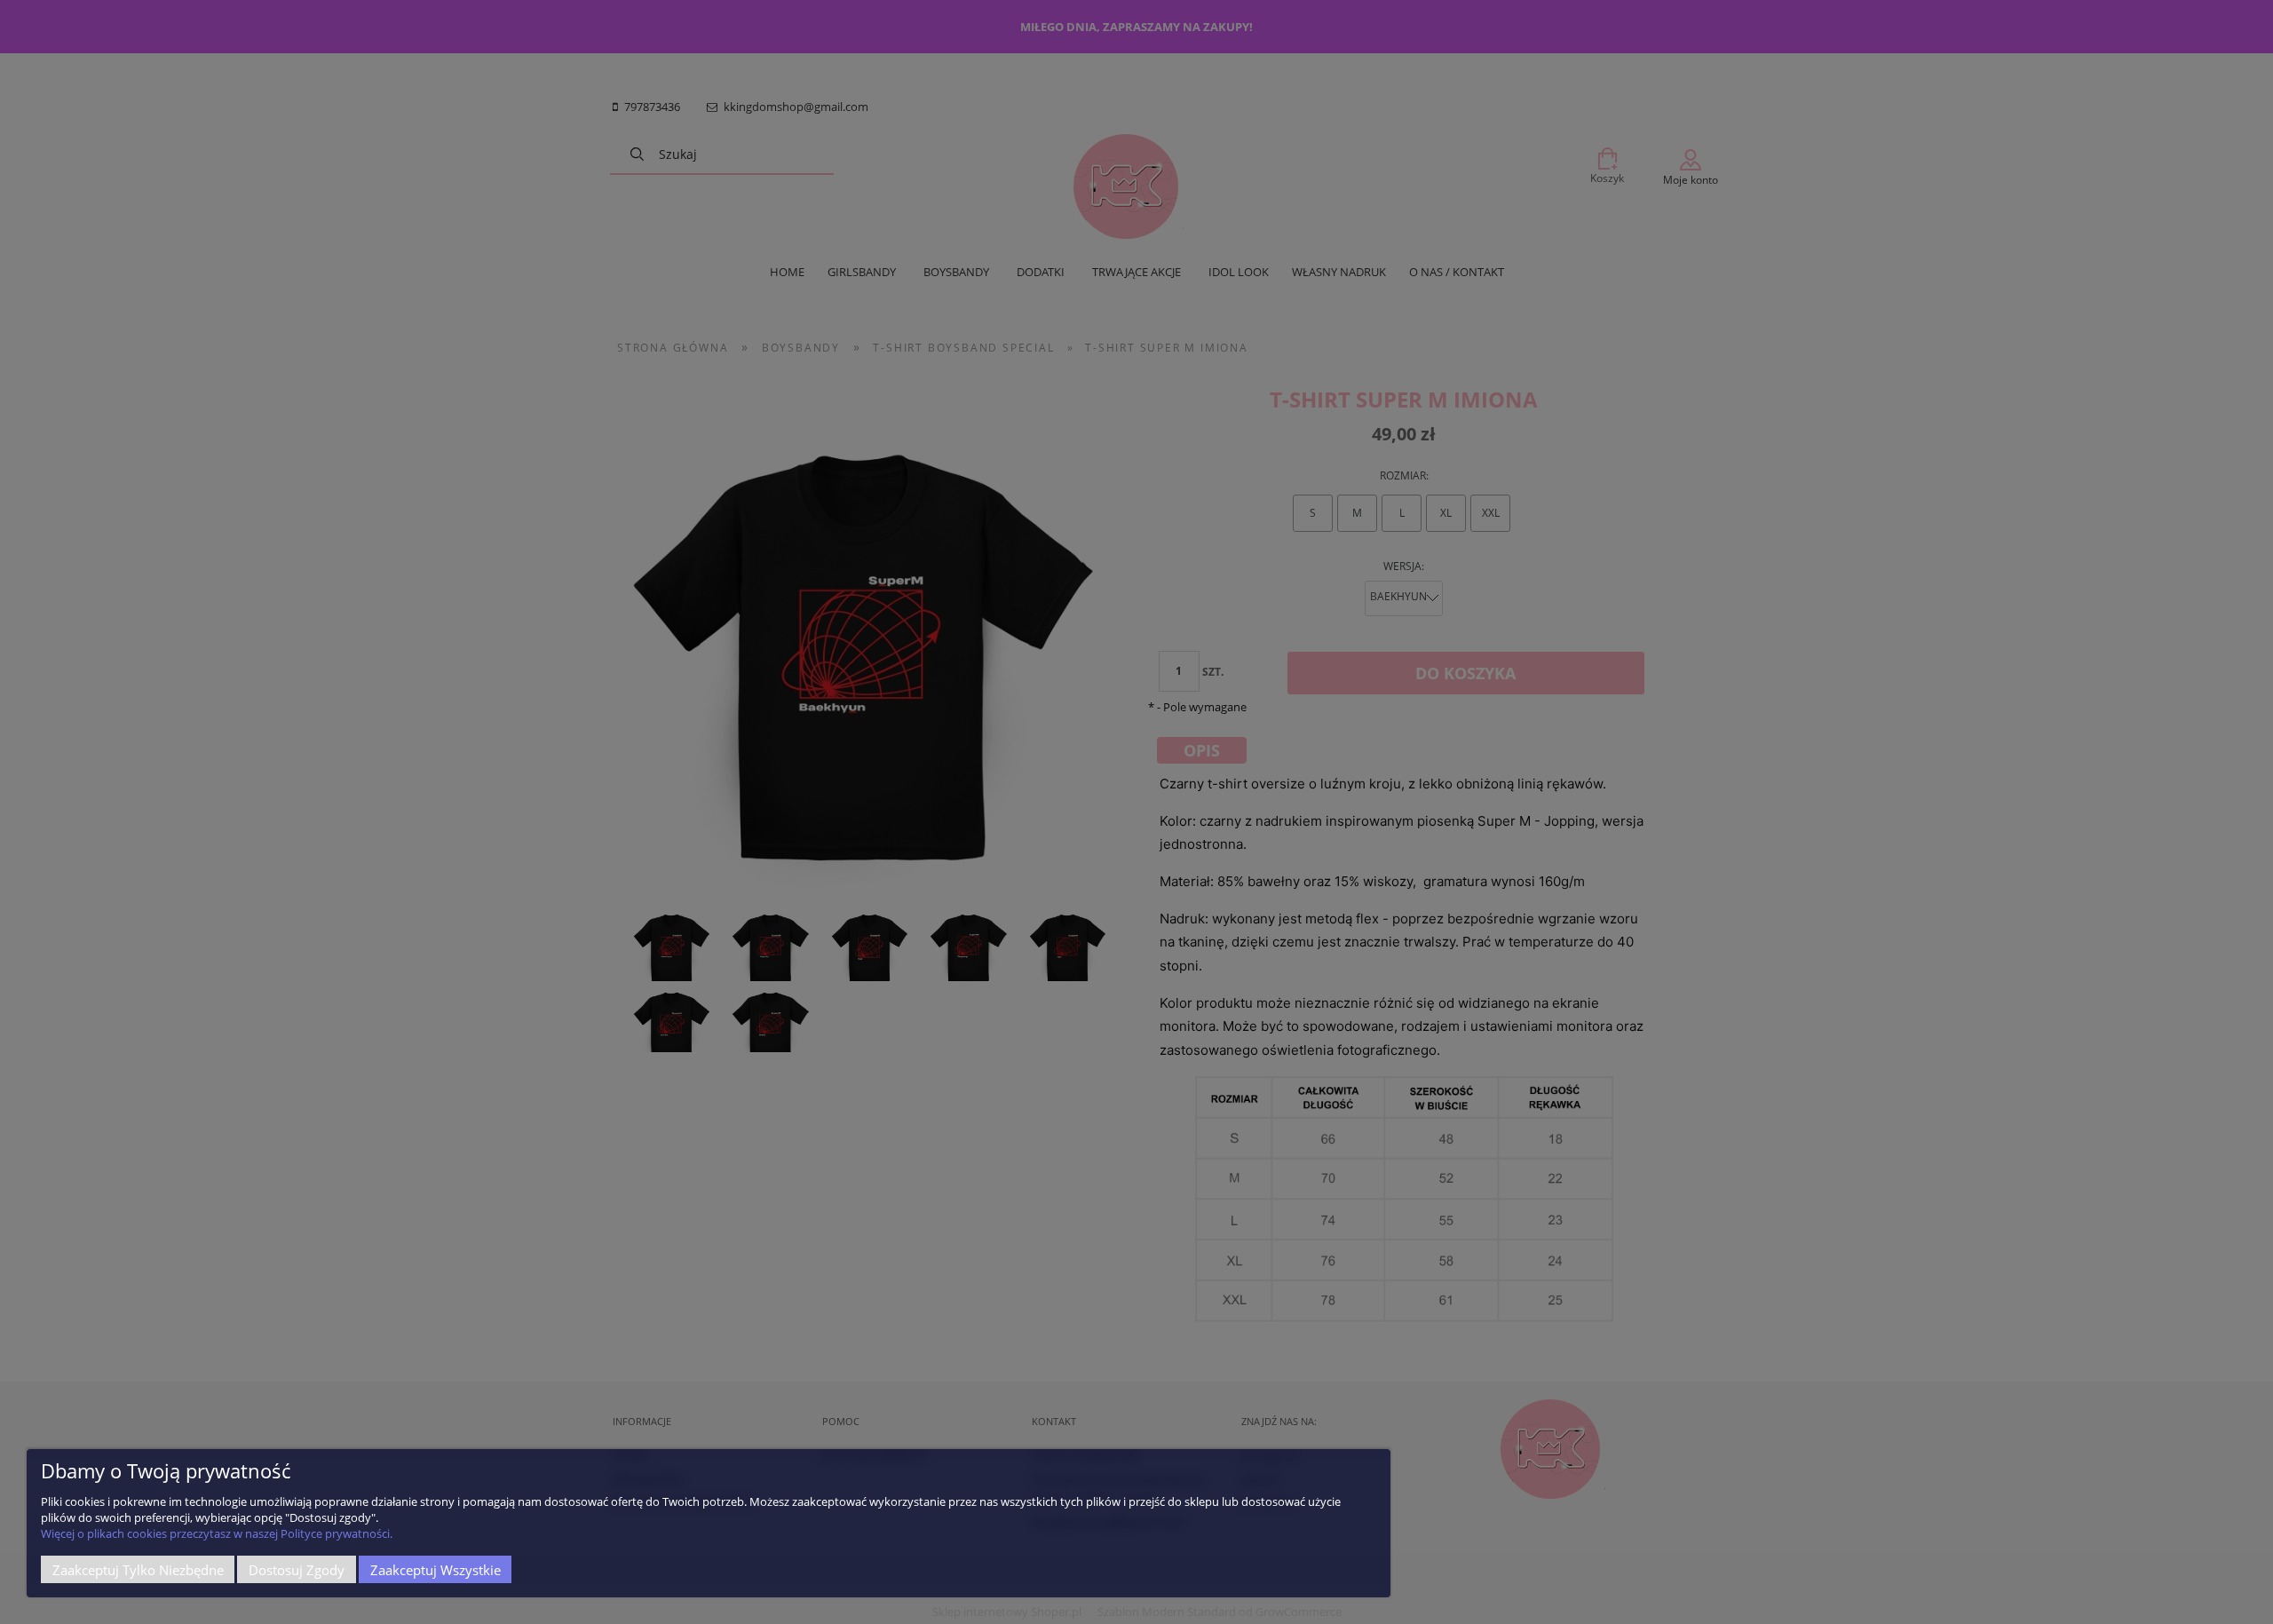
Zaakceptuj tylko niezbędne (138, 1570)
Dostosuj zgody (297, 1570)
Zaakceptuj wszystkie (436, 1570)
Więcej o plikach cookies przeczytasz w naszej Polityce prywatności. (217, 1533)
